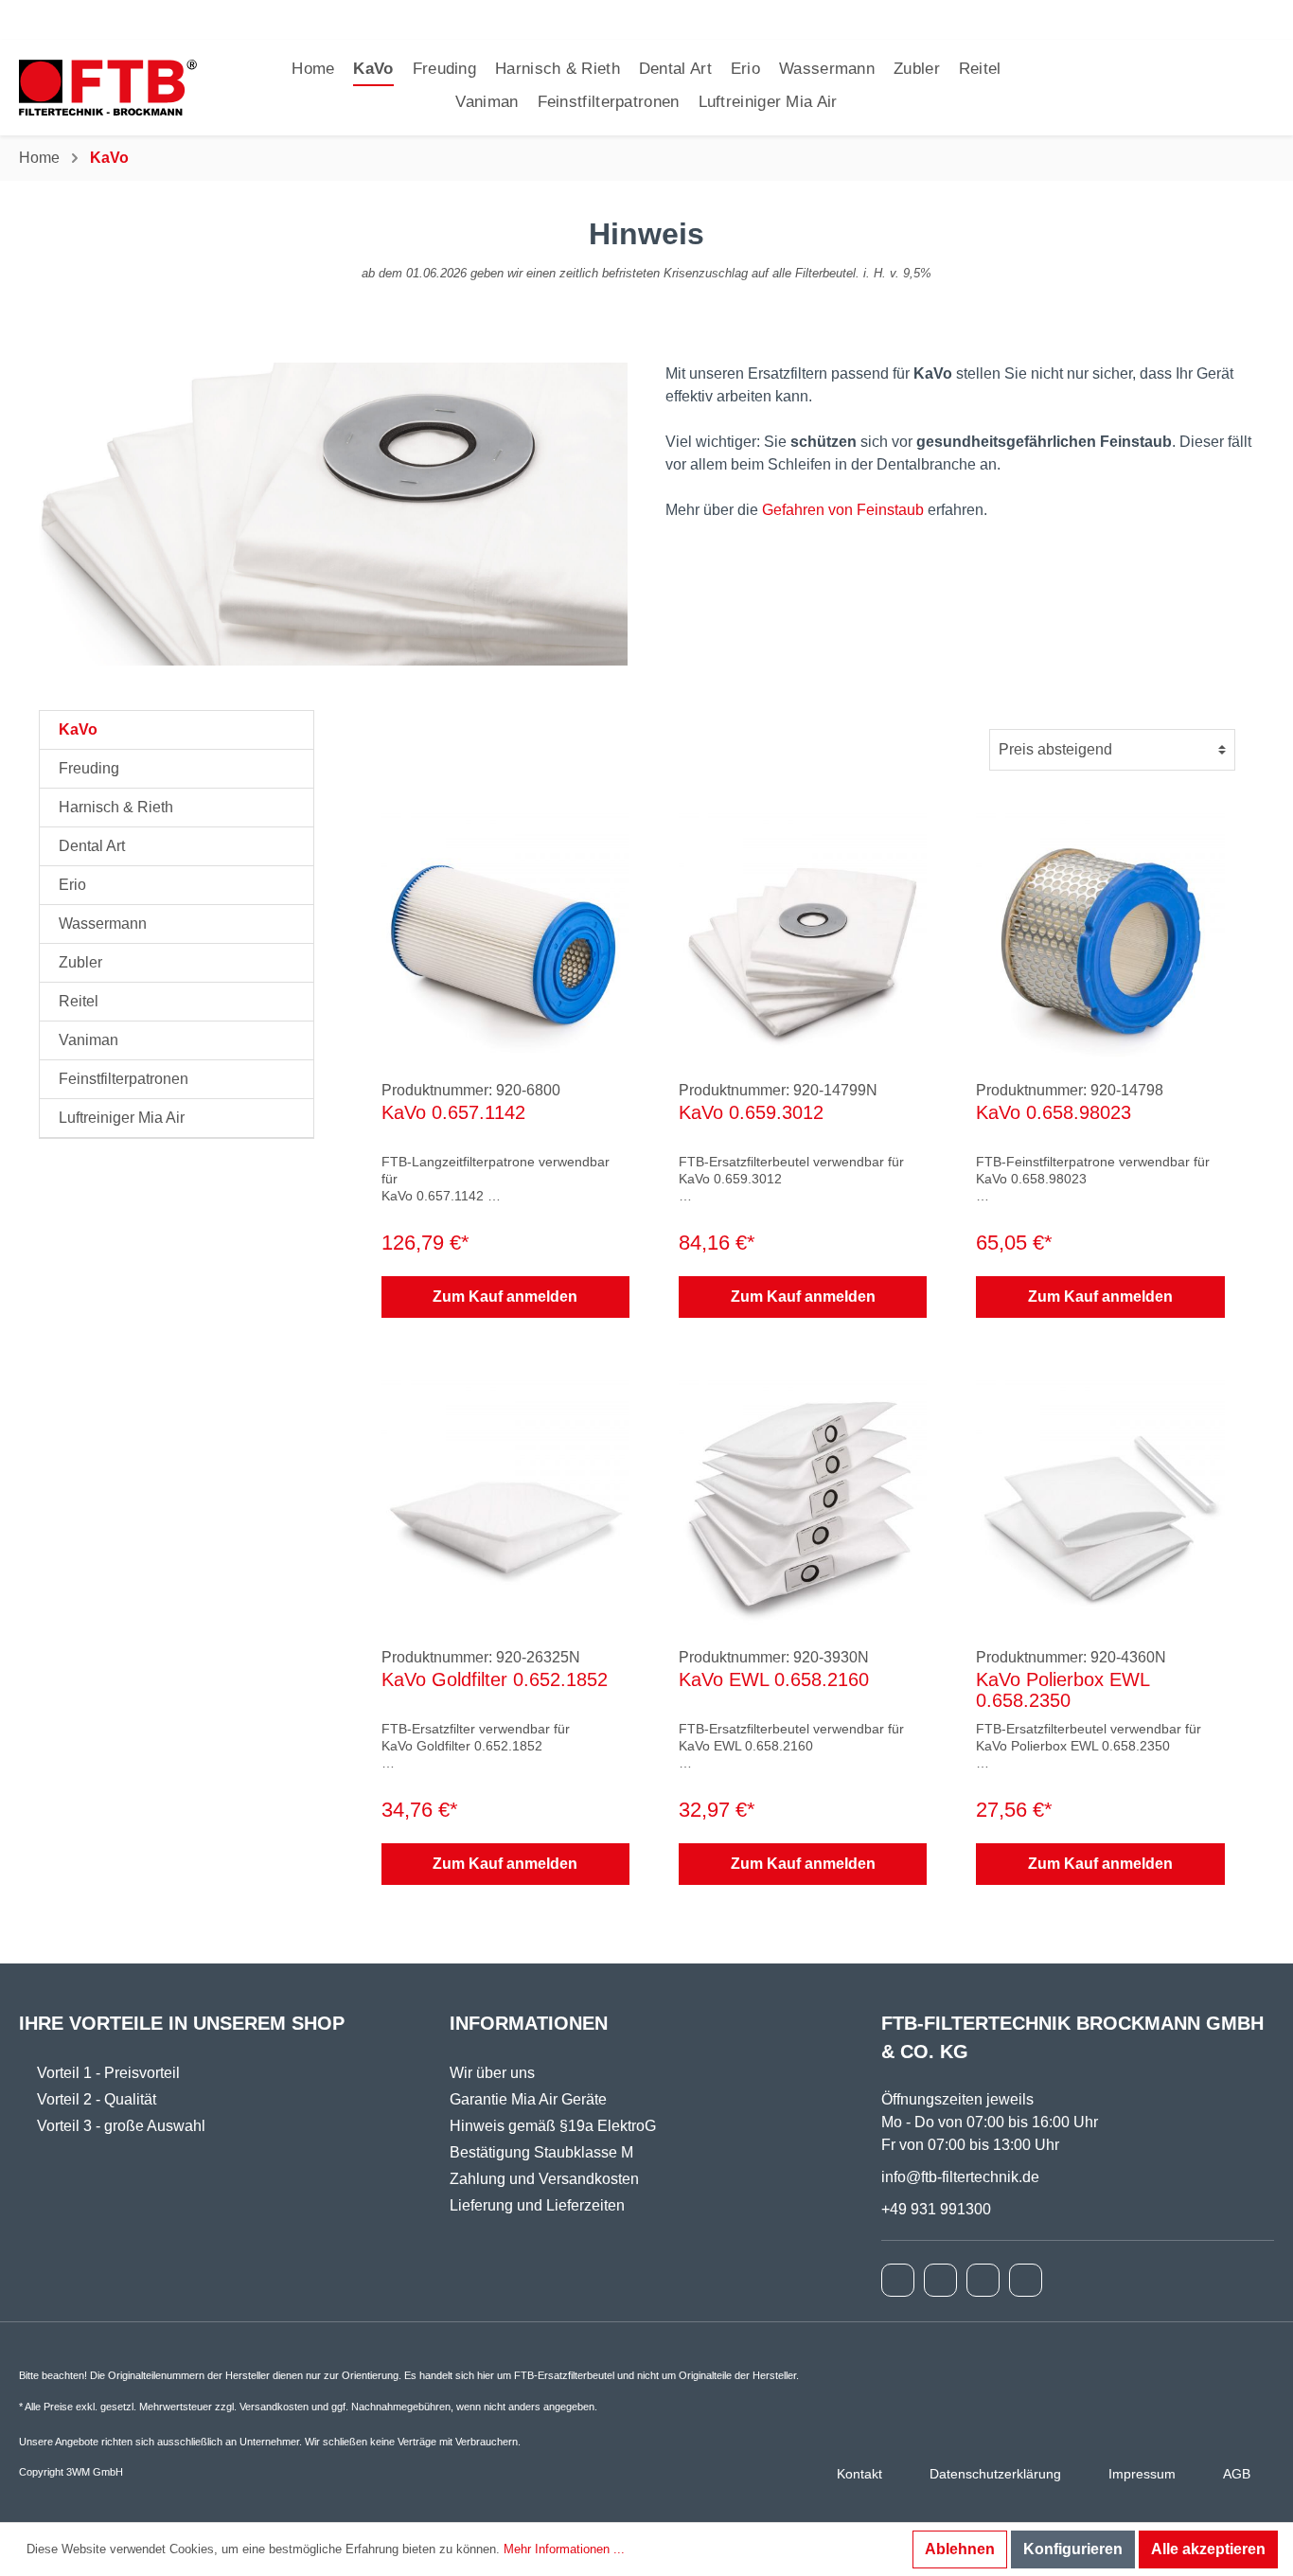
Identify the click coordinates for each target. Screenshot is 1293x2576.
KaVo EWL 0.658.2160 (774, 1679)
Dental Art (92, 846)
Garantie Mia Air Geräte (528, 2099)
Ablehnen (960, 2549)
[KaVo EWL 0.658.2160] (803, 1500)
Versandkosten (274, 2407)
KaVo (78, 729)
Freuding (89, 768)
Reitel (79, 1001)
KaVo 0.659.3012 (751, 1112)
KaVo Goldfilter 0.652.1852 (495, 1679)
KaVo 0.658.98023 (1054, 1112)
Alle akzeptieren (1208, 2549)
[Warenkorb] (1262, 88)
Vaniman (89, 1040)
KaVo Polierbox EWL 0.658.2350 (1063, 1690)
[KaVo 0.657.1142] (505, 933)
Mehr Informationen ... (564, 2549)
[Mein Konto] (1237, 88)
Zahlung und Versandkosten (544, 2179)
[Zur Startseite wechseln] (108, 88)
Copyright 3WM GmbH (71, 2472)
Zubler (80, 962)
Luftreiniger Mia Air (122, 1118)
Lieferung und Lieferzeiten (537, 2205)
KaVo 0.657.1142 (453, 1112)
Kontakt (859, 2474)
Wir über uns (492, 2073)
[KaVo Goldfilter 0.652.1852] (505, 1500)
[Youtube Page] (983, 2280)
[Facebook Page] (898, 2280)
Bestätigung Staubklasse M (541, 2152)
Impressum (1142, 2474)
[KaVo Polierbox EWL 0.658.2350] (1100, 1500)
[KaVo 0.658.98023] (1100, 933)
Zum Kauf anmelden (505, 1297)
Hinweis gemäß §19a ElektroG (553, 2126)
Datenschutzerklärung (995, 2474)
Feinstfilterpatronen (124, 1079)
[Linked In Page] (1026, 2280)
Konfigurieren (1073, 2549)
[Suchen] (1213, 88)
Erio (72, 885)
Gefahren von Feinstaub (843, 510)
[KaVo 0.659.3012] (803, 933)
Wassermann (103, 924)
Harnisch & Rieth (116, 807)
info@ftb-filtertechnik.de (960, 2177)
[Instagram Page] (940, 2280)
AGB (1237, 2474)
